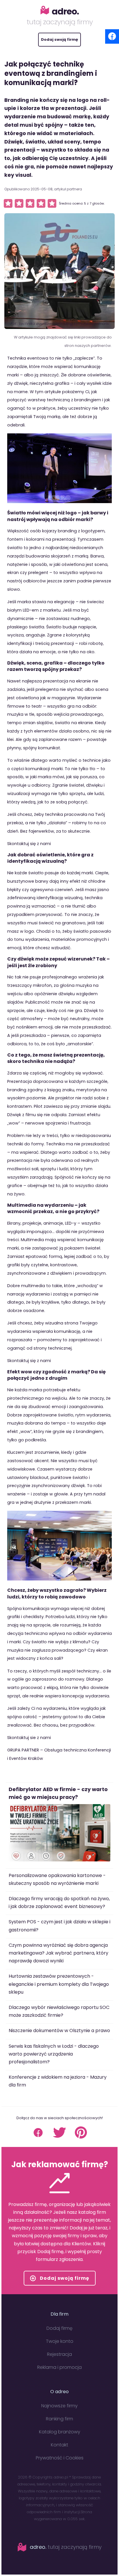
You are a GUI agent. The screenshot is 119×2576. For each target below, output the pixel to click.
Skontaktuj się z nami (29, 844)
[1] (8, 203)
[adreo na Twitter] (59, 2137)
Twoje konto (60, 2341)
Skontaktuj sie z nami (29, 1738)
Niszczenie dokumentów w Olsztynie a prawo (59, 2031)
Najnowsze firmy (59, 2406)
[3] (30, 203)
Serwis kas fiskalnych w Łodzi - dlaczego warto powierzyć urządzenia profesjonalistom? (54, 2054)
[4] (41, 203)
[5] (52, 203)
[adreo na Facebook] (38, 2137)
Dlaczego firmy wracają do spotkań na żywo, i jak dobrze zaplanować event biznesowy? (59, 1902)
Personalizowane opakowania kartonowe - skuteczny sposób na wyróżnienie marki (57, 1879)
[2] (19, 203)
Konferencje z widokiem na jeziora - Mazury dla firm (58, 2081)
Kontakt (59, 2445)
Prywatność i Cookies (60, 2458)
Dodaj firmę (59, 2328)
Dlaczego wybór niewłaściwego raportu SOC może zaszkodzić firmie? (59, 2011)
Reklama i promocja (59, 2367)
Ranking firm (59, 2419)
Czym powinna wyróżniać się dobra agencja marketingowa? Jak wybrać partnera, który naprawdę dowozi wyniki (58, 1953)
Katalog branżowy (60, 2432)
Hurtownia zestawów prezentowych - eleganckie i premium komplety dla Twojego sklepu (59, 1984)
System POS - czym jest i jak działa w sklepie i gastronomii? (59, 1926)
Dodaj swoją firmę (59, 39)
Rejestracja (59, 2354)
